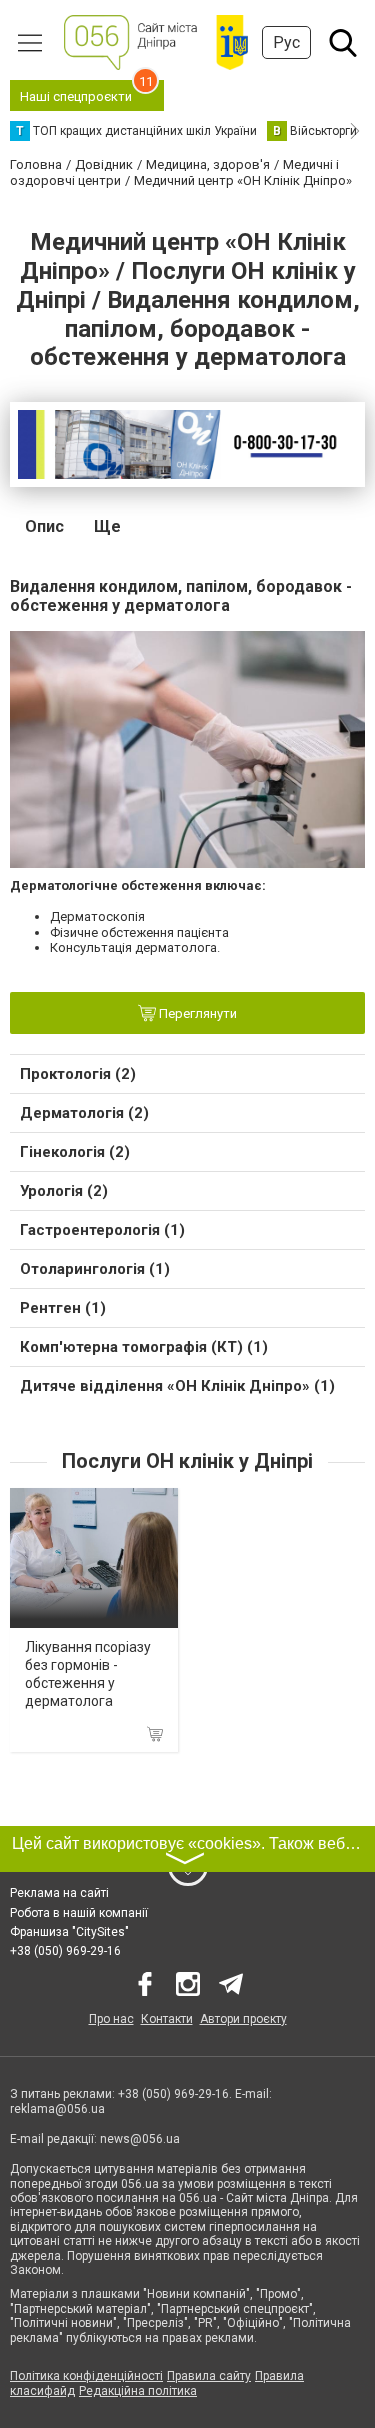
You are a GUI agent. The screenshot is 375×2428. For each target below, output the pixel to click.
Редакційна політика (138, 2391)
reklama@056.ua (57, 2109)
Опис (44, 526)
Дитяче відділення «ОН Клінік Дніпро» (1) (177, 1386)
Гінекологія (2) (75, 1152)
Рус (286, 42)
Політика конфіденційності (86, 2376)
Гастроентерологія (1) (102, 1230)
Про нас (111, 2019)
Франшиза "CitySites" (69, 1932)
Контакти (167, 2019)
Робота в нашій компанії (79, 1913)
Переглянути (196, 1013)
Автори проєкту (243, 2019)
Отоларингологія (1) (95, 1269)
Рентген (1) (63, 1308)
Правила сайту (209, 2376)
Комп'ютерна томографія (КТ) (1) (144, 1347)
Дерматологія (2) (84, 1113)
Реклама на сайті (59, 1893)
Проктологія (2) (78, 1074)
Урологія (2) (64, 1191)
